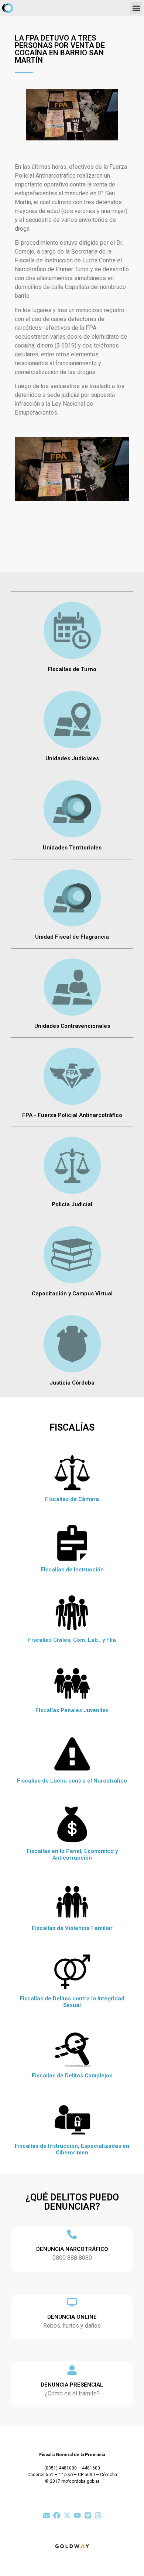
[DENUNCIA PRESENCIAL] (72, 2370)
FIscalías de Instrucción (72, 1570)
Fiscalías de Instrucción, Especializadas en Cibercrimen (72, 2149)
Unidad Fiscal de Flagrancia (72, 937)
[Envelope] (46, 2515)
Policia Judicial (72, 1204)
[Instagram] (98, 2515)
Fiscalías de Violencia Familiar (72, 1928)
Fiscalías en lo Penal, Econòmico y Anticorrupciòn (72, 1854)
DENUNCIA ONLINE (72, 2317)
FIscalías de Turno (72, 669)
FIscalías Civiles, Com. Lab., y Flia (72, 1640)
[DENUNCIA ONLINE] (72, 2302)
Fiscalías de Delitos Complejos (72, 2076)
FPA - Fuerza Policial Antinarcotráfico (72, 1115)
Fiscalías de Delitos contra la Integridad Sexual (72, 2002)
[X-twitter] (67, 2515)
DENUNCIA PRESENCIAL (72, 2385)
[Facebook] (57, 2515)
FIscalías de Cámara (72, 1499)
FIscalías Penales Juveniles (72, 1710)
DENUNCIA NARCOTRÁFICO (72, 2249)
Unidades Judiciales (72, 758)
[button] (136, 8)
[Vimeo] (88, 2515)
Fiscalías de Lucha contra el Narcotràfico (72, 1781)
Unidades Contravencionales (72, 1026)
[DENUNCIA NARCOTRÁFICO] (72, 2234)
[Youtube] (77, 2515)
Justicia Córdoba (72, 1383)
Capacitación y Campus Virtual (72, 1294)
